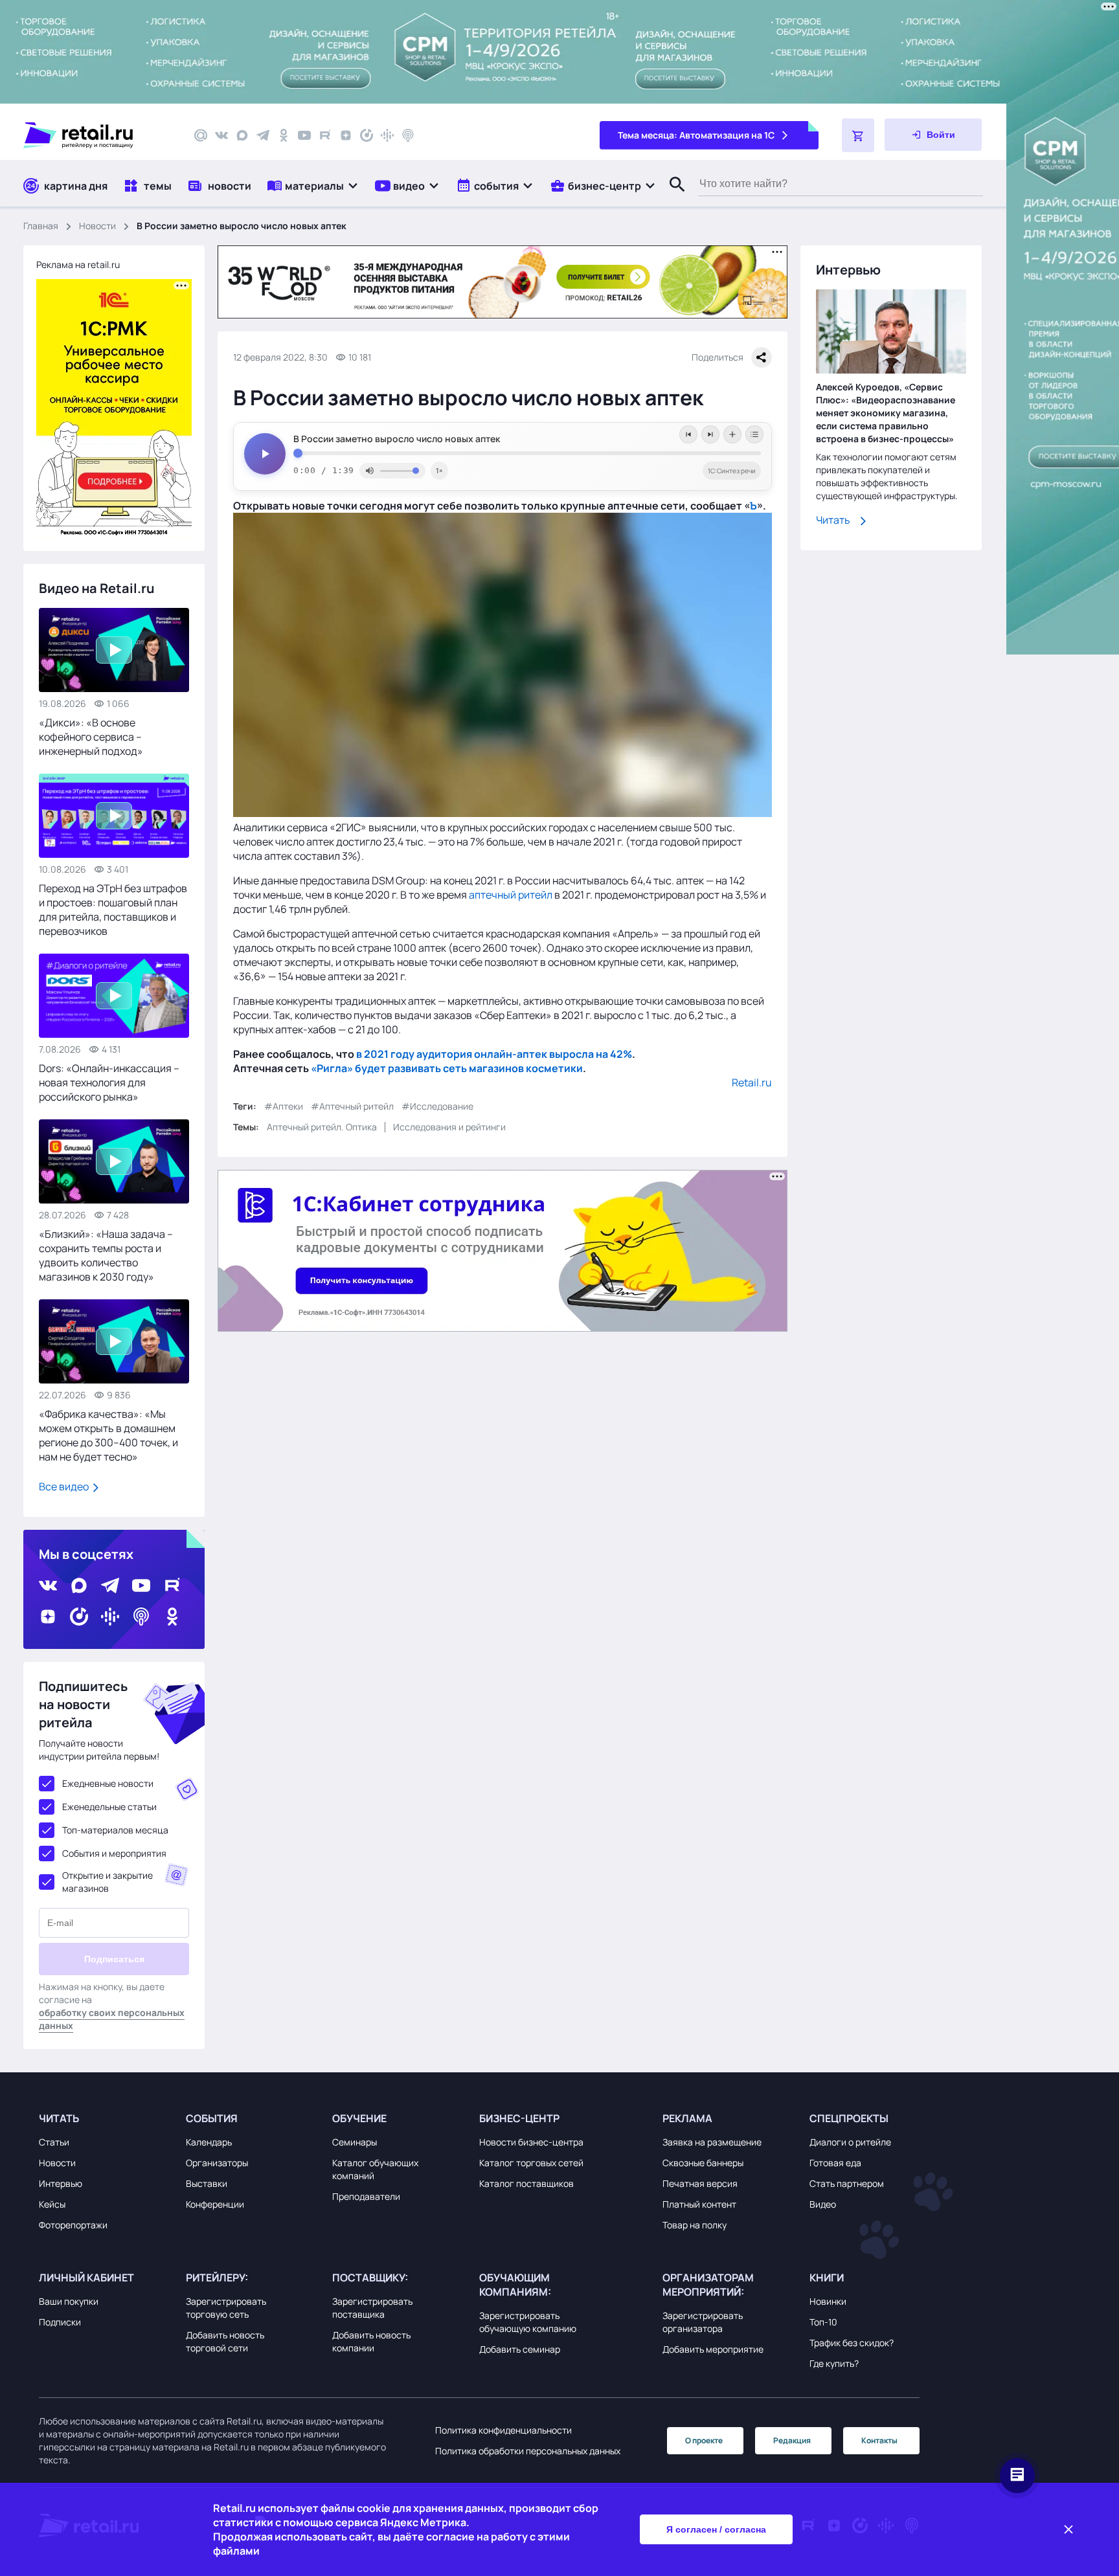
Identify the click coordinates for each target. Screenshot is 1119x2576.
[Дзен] (346, 135)
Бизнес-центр (519, 2118)
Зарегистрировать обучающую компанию (528, 2322)
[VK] (221, 135)
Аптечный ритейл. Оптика (322, 1127)
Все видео (65, 1486)
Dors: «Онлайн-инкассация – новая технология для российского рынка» (109, 1082)
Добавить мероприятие (713, 2349)
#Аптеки (284, 1106)
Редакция (792, 2440)
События (212, 2118)
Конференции (215, 2204)
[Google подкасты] (387, 135)
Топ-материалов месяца (115, 1830)
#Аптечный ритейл (352, 1106)
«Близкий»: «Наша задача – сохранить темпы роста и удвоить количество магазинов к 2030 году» (106, 1255)
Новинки (828, 2301)
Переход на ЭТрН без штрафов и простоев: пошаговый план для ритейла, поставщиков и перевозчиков (113, 910)
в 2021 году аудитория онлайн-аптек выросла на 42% (494, 1054)
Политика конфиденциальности (503, 2430)
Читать (833, 521)
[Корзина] (858, 135)
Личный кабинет (86, 2278)
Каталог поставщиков (526, 2183)
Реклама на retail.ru (78, 264)
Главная (41, 226)
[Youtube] (304, 135)
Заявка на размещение (712, 2142)
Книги (827, 2278)
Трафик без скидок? (852, 2343)
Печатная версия (700, 2183)
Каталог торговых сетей (531, 2163)
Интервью (61, 2183)
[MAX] (242, 135)
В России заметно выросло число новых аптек (397, 439)
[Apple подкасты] (408, 135)
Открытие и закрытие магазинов (107, 1882)
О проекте (704, 2440)
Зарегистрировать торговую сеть (226, 2308)
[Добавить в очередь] (732, 434)
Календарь (209, 2142)
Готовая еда (835, 2163)
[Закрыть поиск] (672, 197)
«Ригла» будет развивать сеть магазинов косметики (447, 1068)
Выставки (207, 2183)
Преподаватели (366, 2196)
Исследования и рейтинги (449, 1127)
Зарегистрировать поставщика (372, 2308)
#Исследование (437, 1106)
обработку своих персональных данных (112, 2019)
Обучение (359, 2118)
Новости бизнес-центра (531, 2142)
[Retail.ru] (97, 135)
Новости (97, 226)
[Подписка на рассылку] (201, 135)
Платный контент (699, 2204)
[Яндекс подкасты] (367, 135)
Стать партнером (847, 2183)
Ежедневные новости (108, 1783)
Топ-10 (823, 2322)
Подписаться (114, 1959)
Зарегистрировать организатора (703, 2322)
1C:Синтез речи (732, 471)
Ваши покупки (69, 2301)
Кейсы (52, 2204)
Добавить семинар (520, 2349)
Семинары (355, 2142)
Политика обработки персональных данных (528, 2451)
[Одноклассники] (284, 135)
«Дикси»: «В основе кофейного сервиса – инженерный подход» (91, 737)
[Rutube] (325, 135)
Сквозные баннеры (703, 2163)
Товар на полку (695, 2225)
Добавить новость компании (371, 2341)
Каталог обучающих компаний (375, 2169)
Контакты (879, 2440)
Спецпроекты (849, 2118)
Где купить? (834, 2363)
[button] (313, 185)
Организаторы (217, 2163)
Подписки (60, 2322)
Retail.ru (752, 1082)
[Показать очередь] (754, 434)
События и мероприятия (114, 1853)
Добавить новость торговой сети (225, 2341)
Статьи (54, 2142)
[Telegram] (263, 135)
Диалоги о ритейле (850, 2142)
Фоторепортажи (73, 2225)
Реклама (687, 2118)
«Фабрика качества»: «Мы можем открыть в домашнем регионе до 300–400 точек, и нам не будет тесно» (108, 1435)
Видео (823, 2204)
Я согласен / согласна (716, 2529)
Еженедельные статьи (109, 1807)
